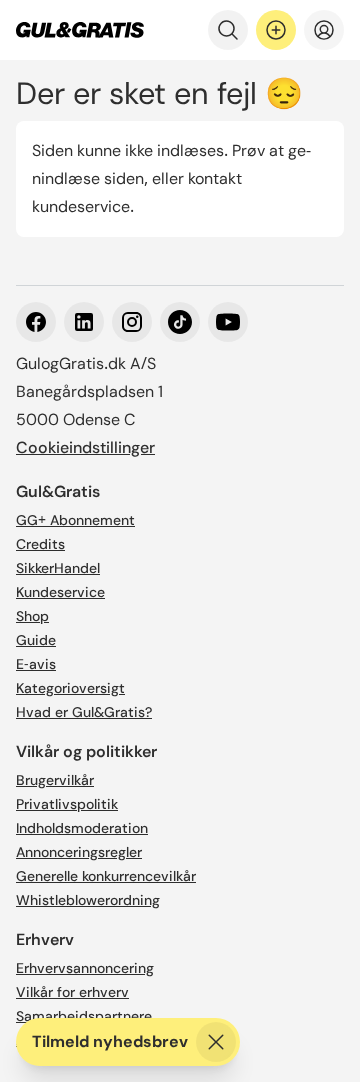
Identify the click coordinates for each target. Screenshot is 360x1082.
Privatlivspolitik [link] (67, 804)
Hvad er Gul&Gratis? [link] (84, 712)
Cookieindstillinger (85, 447)
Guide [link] (36, 640)
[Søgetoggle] (228, 30)
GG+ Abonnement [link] (75, 520)
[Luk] (216, 1042)
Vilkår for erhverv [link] (72, 992)
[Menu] (324, 30)
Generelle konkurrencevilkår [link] (106, 876)
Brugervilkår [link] (55, 780)
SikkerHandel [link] (58, 568)
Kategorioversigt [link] (70, 688)
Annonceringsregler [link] (79, 852)
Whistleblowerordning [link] (88, 900)
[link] (80, 30)
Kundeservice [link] (60, 592)
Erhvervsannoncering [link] (85, 968)
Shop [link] (32, 616)
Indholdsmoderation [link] (82, 828)
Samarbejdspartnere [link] (84, 1016)
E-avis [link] (36, 664)
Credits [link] (40, 544)
